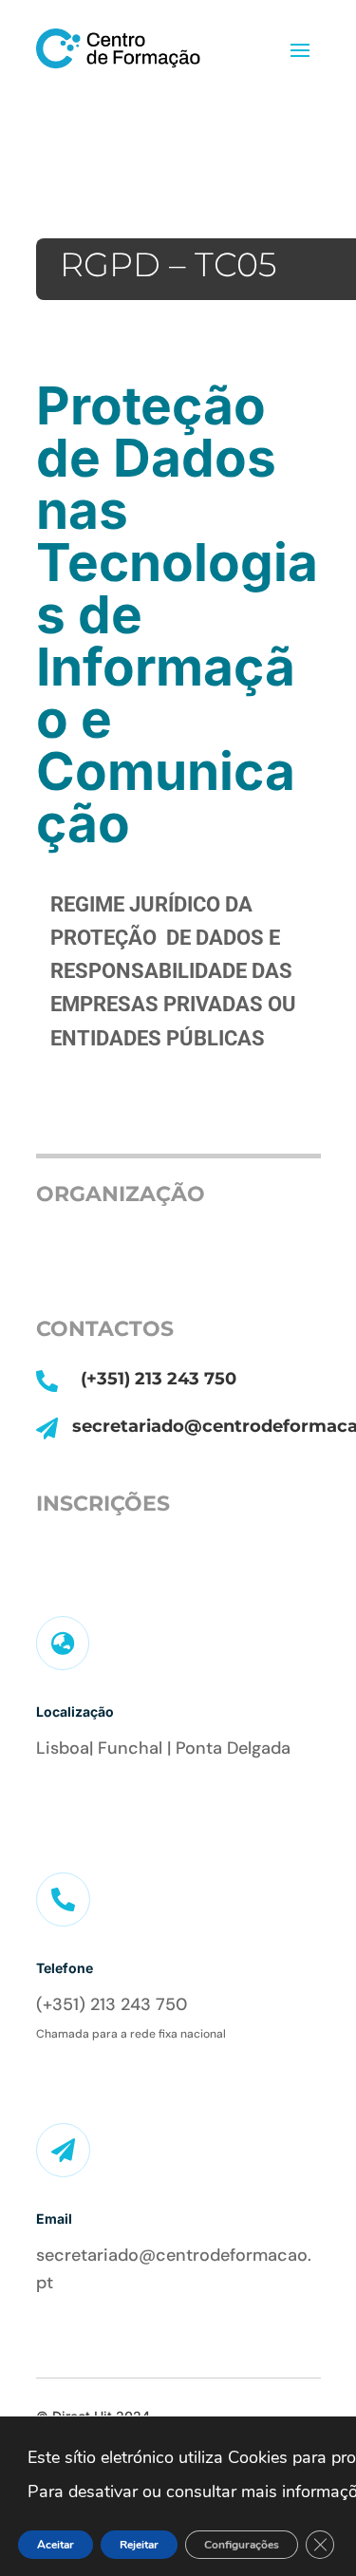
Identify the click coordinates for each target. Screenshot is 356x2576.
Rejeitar (139, 2545)
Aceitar (56, 2545)
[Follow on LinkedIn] (48, 1800)
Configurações (242, 2545)
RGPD (110, 264)
